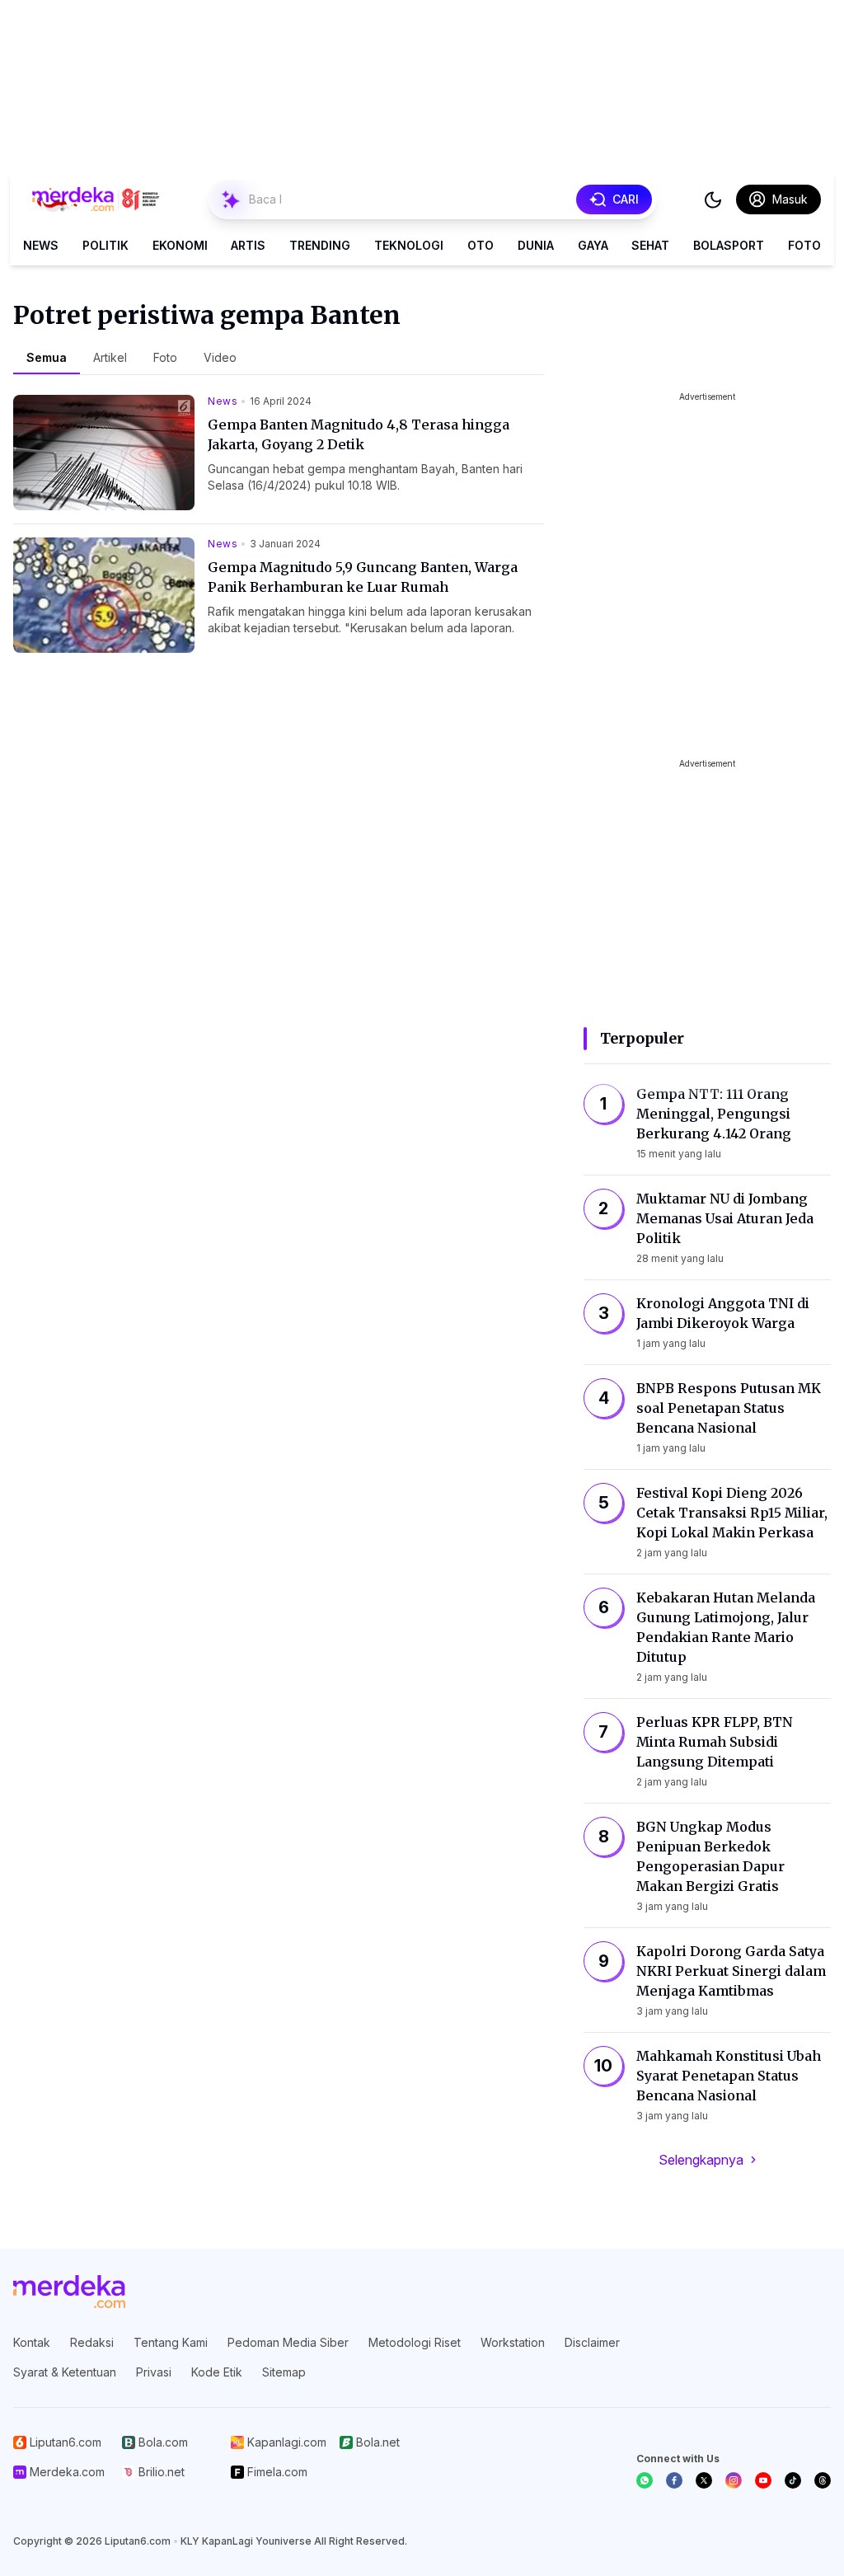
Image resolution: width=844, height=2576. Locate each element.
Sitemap (284, 2372)
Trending (320, 245)
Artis (248, 245)
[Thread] (823, 2480)
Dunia (536, 245)
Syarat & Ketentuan (65, 2372)
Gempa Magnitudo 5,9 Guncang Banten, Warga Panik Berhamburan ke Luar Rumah (363, 577)
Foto (804, 245)
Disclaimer (592, 2342)
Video (220, 357)
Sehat (650, 245)
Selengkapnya (701, 2160)
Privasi (154, 2372)
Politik (105, 245)
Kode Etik (217, 2372)
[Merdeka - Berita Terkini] (96, 199)
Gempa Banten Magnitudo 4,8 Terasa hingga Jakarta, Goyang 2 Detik (359, 434)
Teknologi (409, 245)
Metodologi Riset (415, 2342)
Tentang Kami (171, 2342)
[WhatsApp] (645, 2480)
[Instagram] (734, 2480)
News (41, 245)
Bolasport (729, 245)
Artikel (110, 357)
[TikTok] (793, 2480)
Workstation (513, 2342)
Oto (481, 245)
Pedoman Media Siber (288, 2342)
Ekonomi (180, 245)
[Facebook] (674, 2480)
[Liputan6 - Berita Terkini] (69, 2292)
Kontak (32, 2342)
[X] (704, 2480)
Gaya (593, 245)
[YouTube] (763, 2480)
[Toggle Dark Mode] (713, 199)
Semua (47, 357)
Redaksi (92, 2342)
